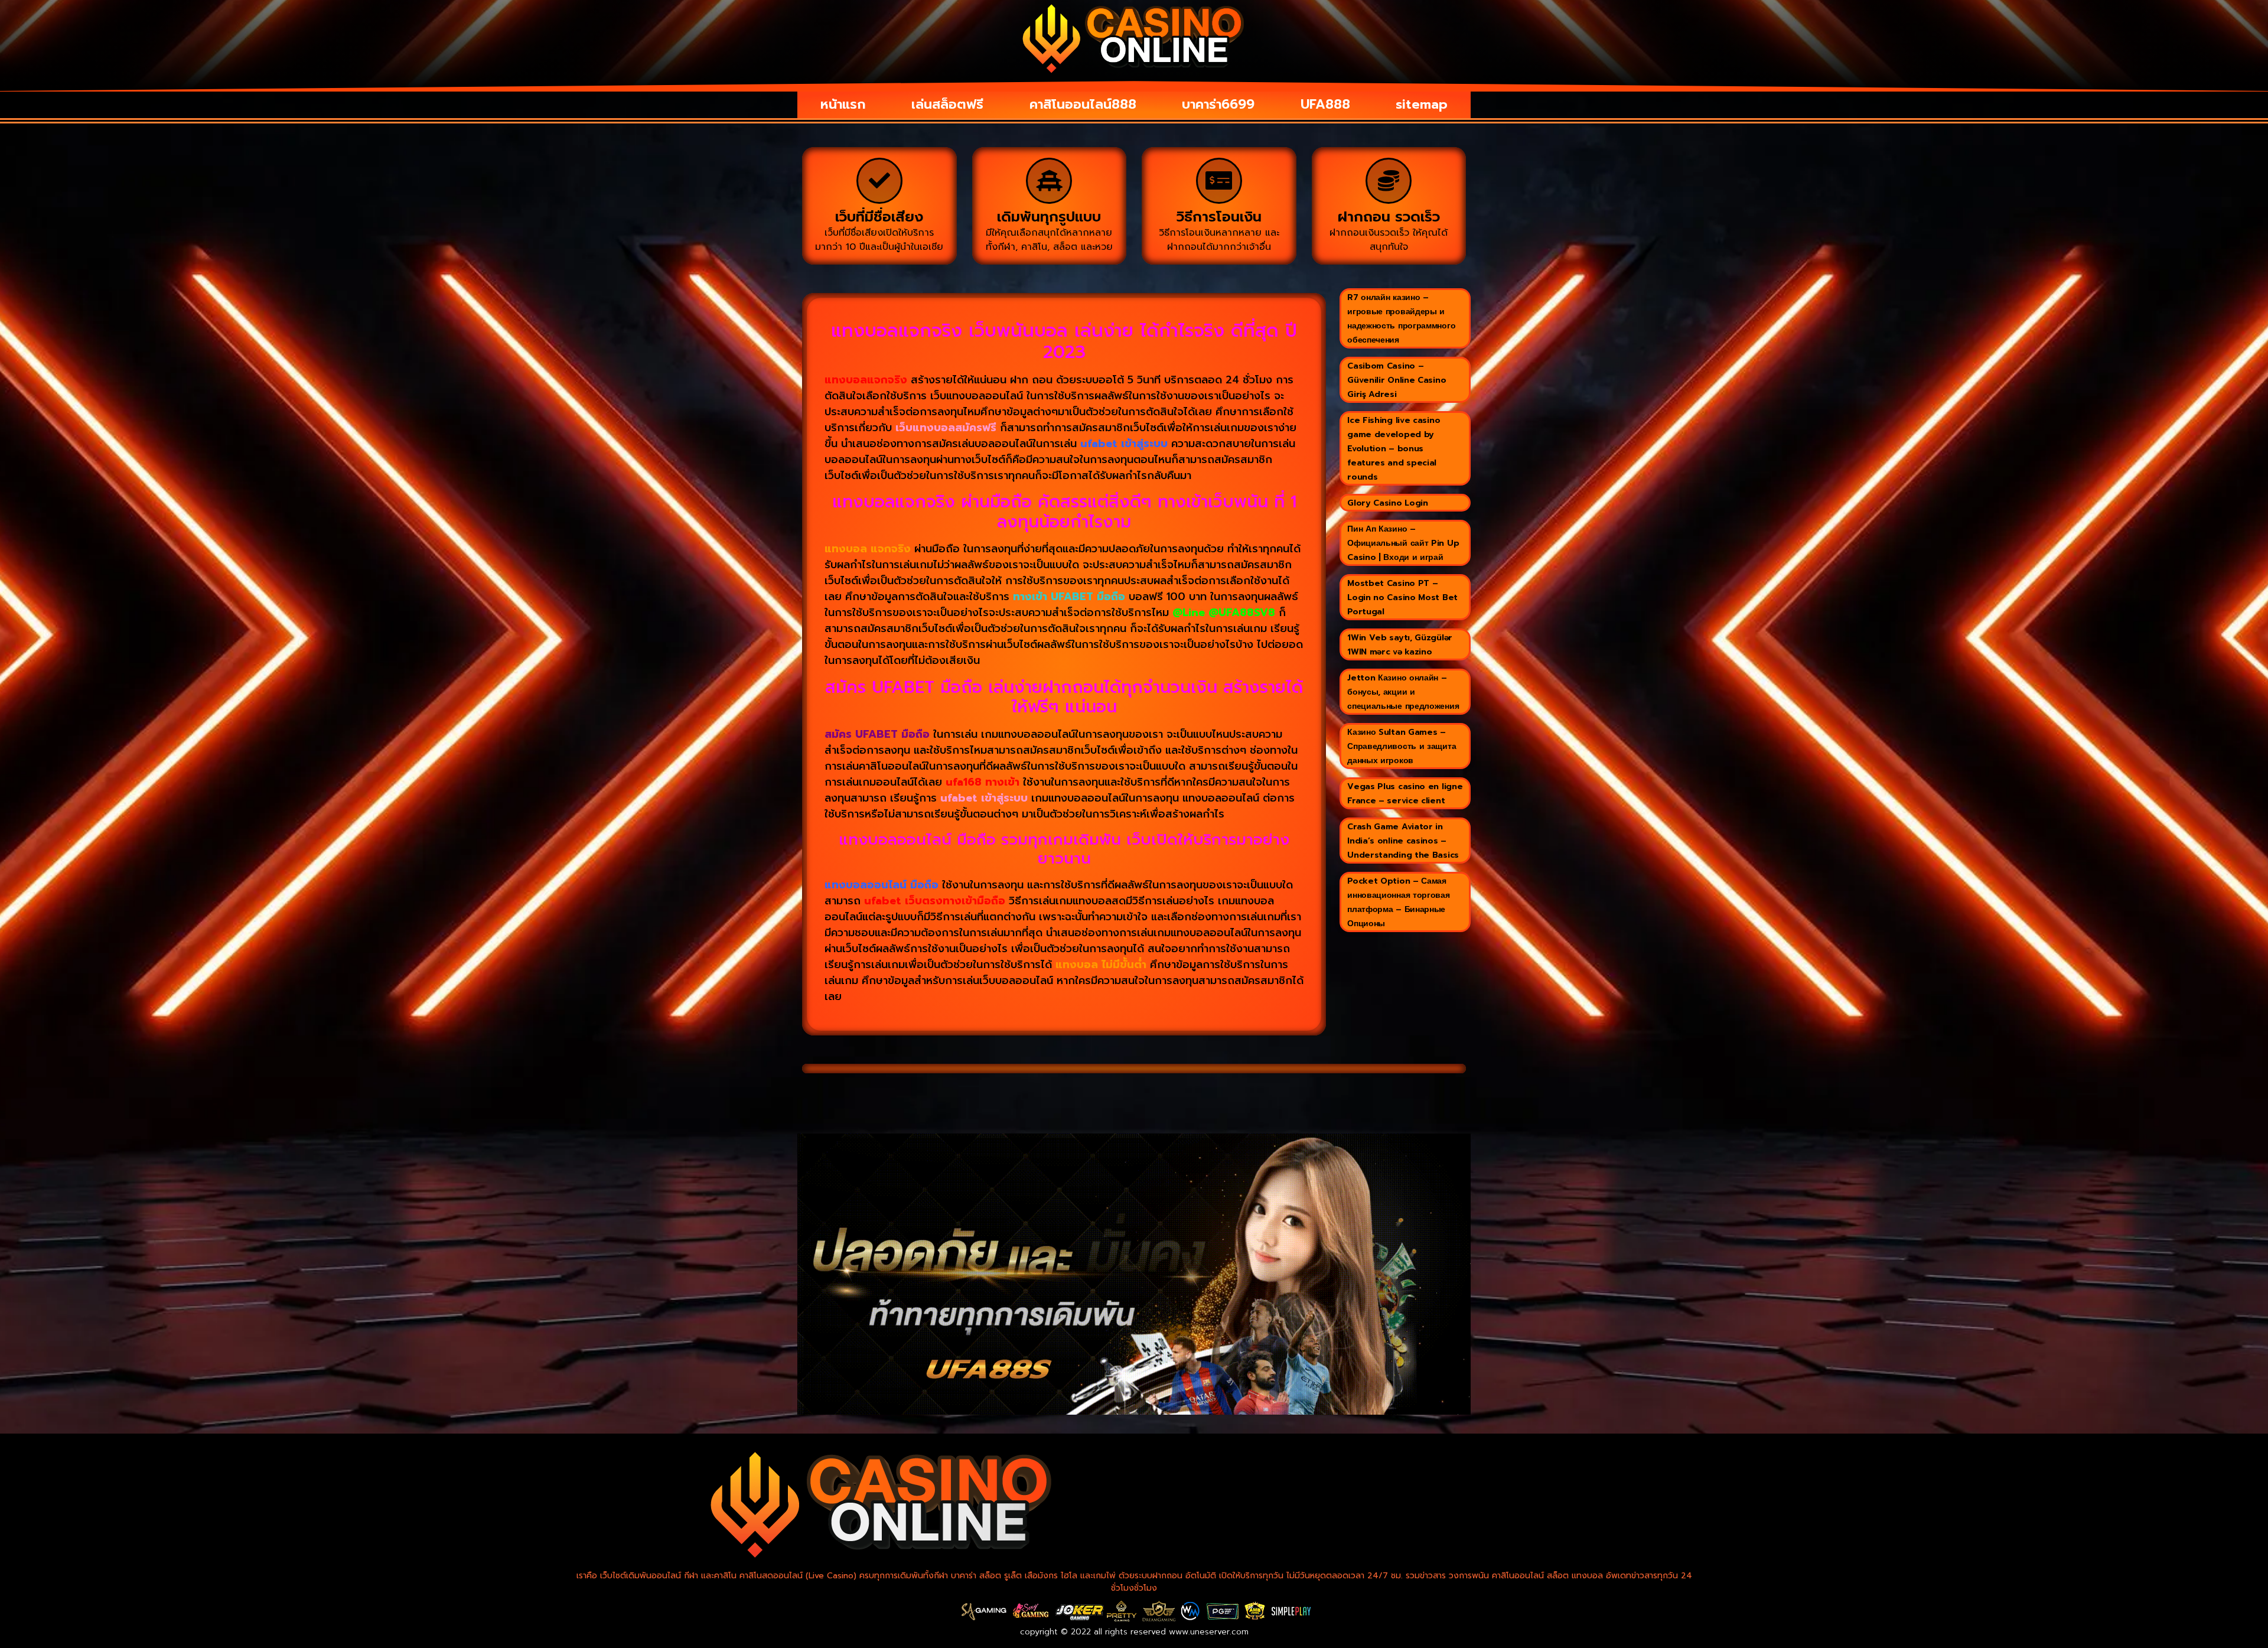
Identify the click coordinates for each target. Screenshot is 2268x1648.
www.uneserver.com (1209, 1632)
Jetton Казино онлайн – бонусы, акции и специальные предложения (1403, 692)
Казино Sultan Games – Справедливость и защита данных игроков (1402, 746)
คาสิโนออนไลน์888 (1083, 104)
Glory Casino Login (1388, 503)
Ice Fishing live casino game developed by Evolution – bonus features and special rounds (1394, 449)
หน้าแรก (843, 104)
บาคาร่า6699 (1218, 104)
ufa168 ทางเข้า (983, 782)
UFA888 (1325, 104)
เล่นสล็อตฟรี (947, 104)
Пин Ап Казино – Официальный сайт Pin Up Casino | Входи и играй (1403, 543)
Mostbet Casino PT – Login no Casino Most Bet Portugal (1402, 597)
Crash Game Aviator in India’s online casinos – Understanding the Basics (1403, 841)
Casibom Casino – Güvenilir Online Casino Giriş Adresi (1397, 380)
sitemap (1422, 104)
